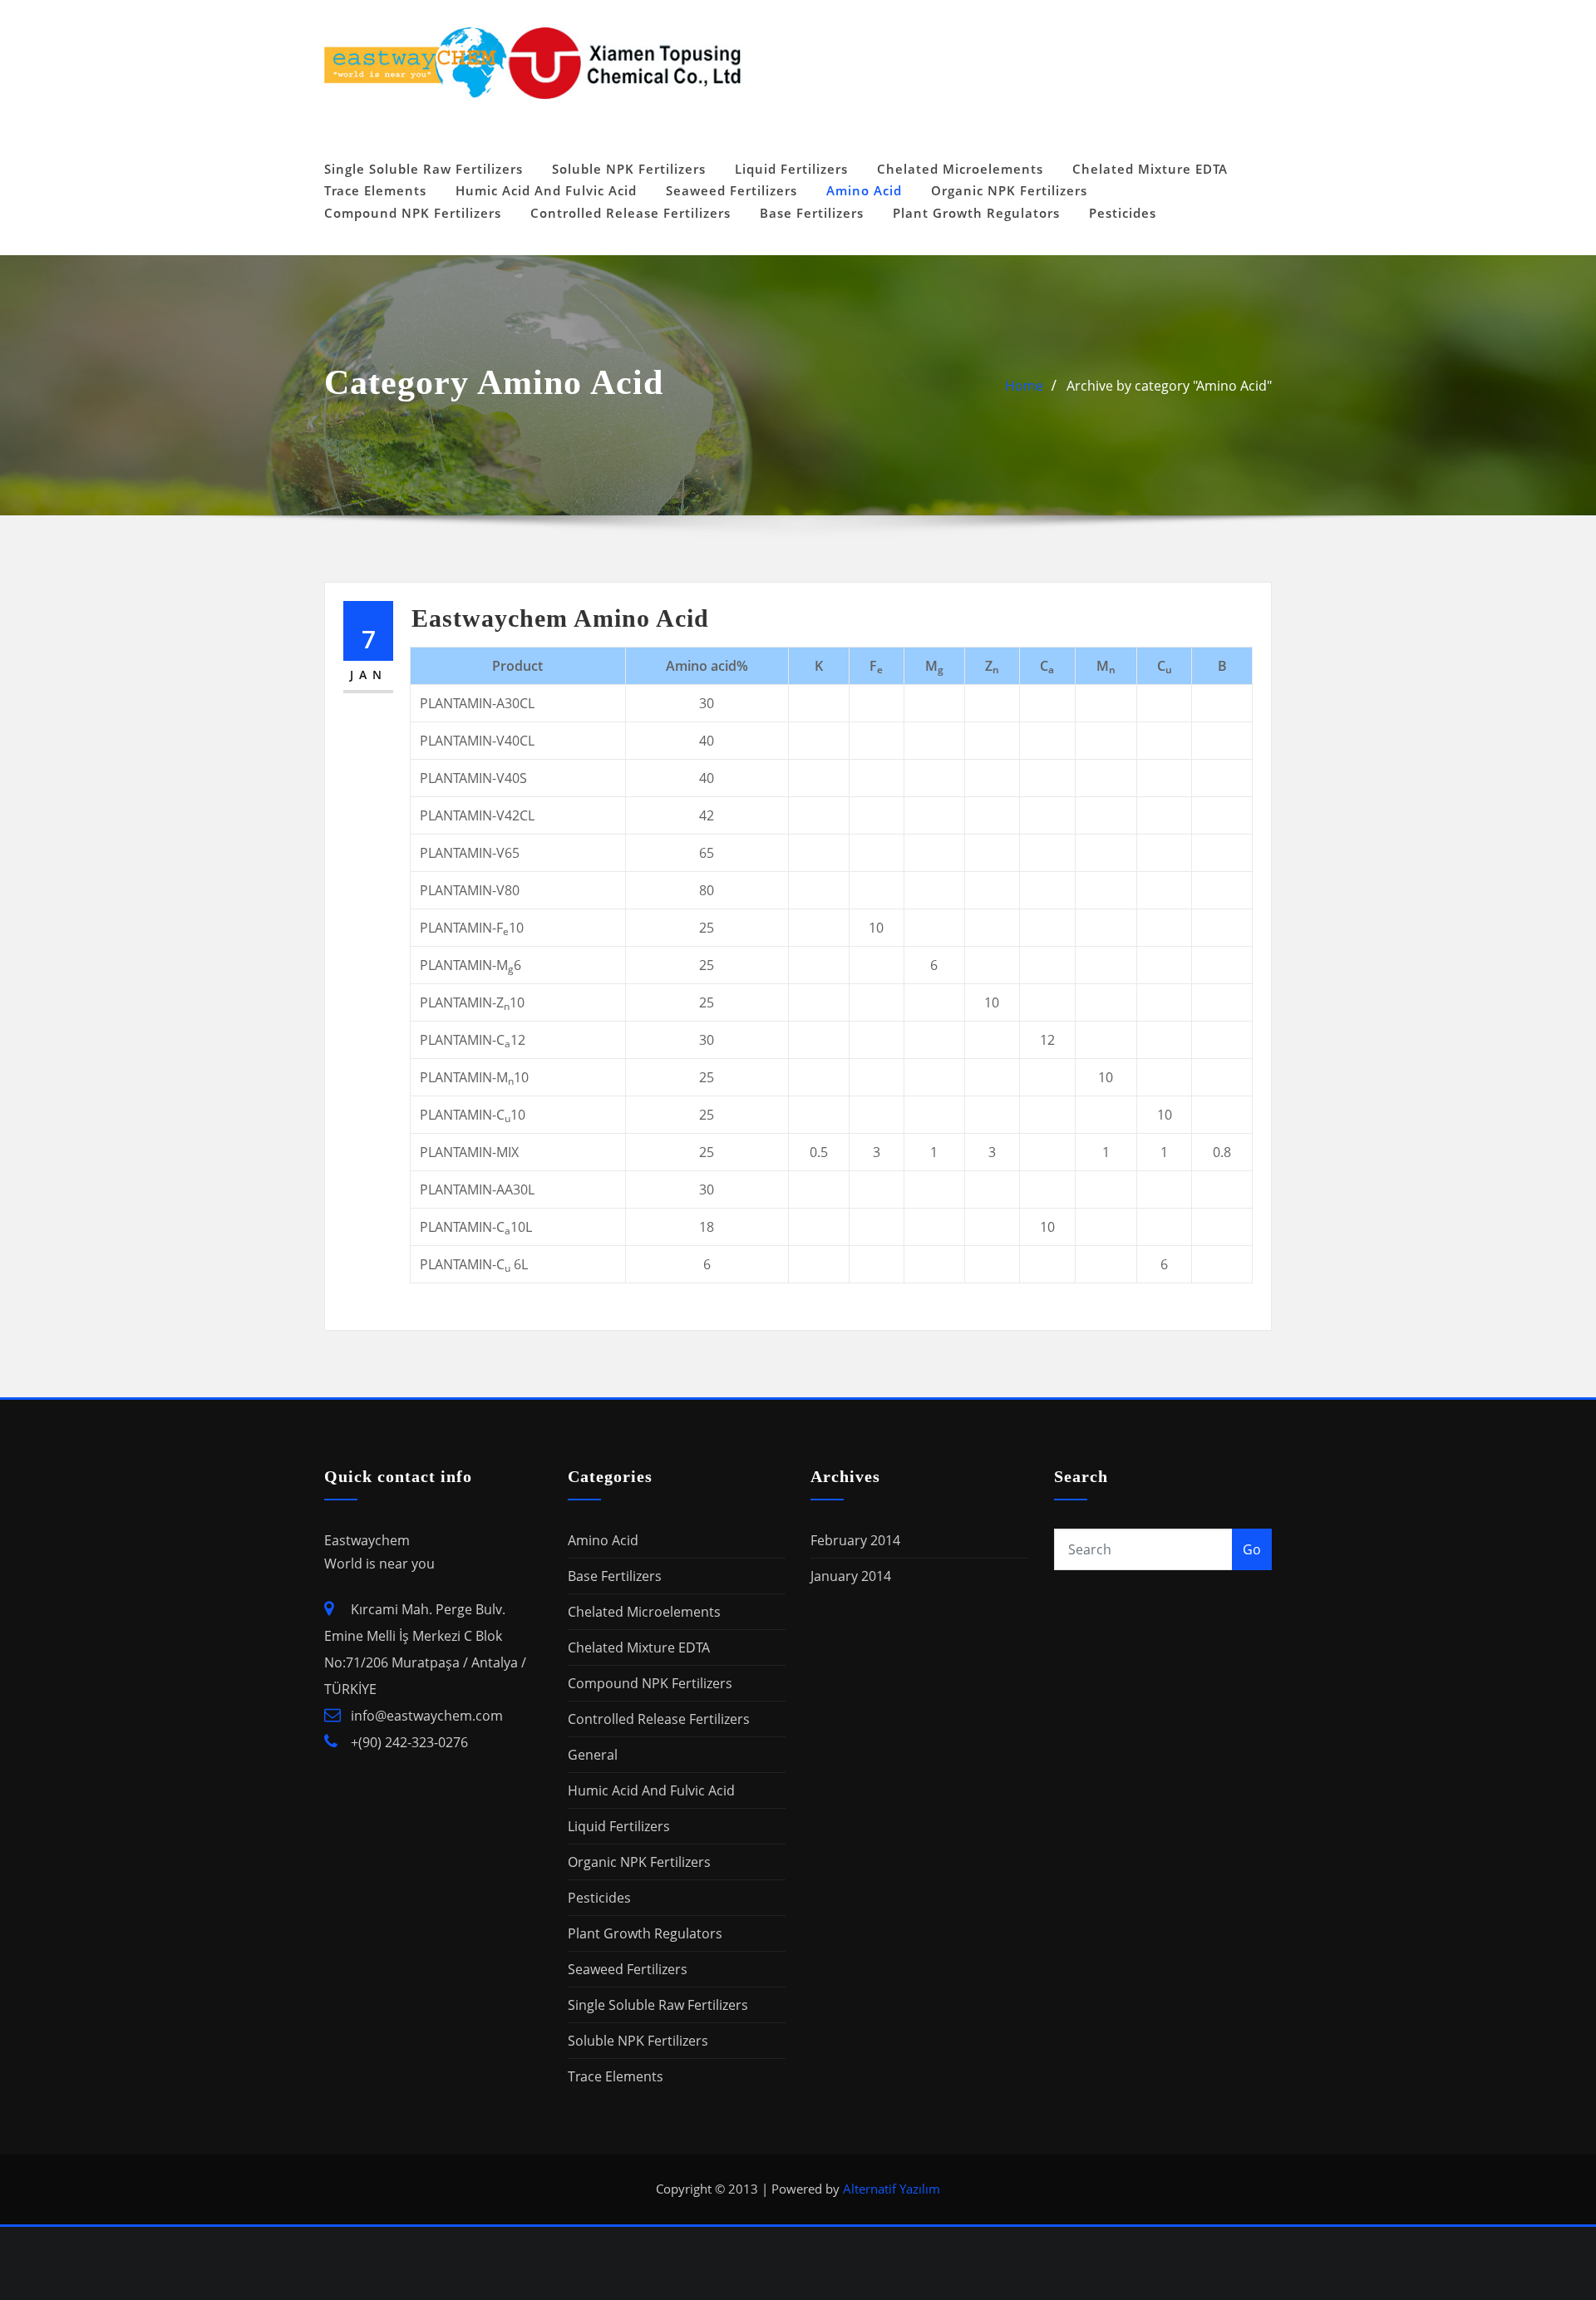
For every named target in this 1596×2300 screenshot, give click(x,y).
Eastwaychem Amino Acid (560, 618)
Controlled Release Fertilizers (631, 213)
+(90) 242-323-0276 (409, 1742)
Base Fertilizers (812, 213)
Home (1024, 386)
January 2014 (851, 1576)
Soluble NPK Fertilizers (629, 169)
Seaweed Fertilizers (731, 190)
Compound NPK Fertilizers (413, 213)
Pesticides (1123, 213)
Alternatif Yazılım (892, 2189)
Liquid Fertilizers (791, 169)
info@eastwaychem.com (427, 1716)
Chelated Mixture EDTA (1150, 169)
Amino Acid (864, 190)
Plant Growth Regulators (976, 213)
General (593, 1755)
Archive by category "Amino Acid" (1169, 386)
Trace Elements (375, 190)
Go (1252, 1549)
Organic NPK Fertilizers (1009, 190)
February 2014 (855, 1540)
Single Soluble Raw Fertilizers (424, 169)
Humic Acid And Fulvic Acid (546, 190)
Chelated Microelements (960, 169)
